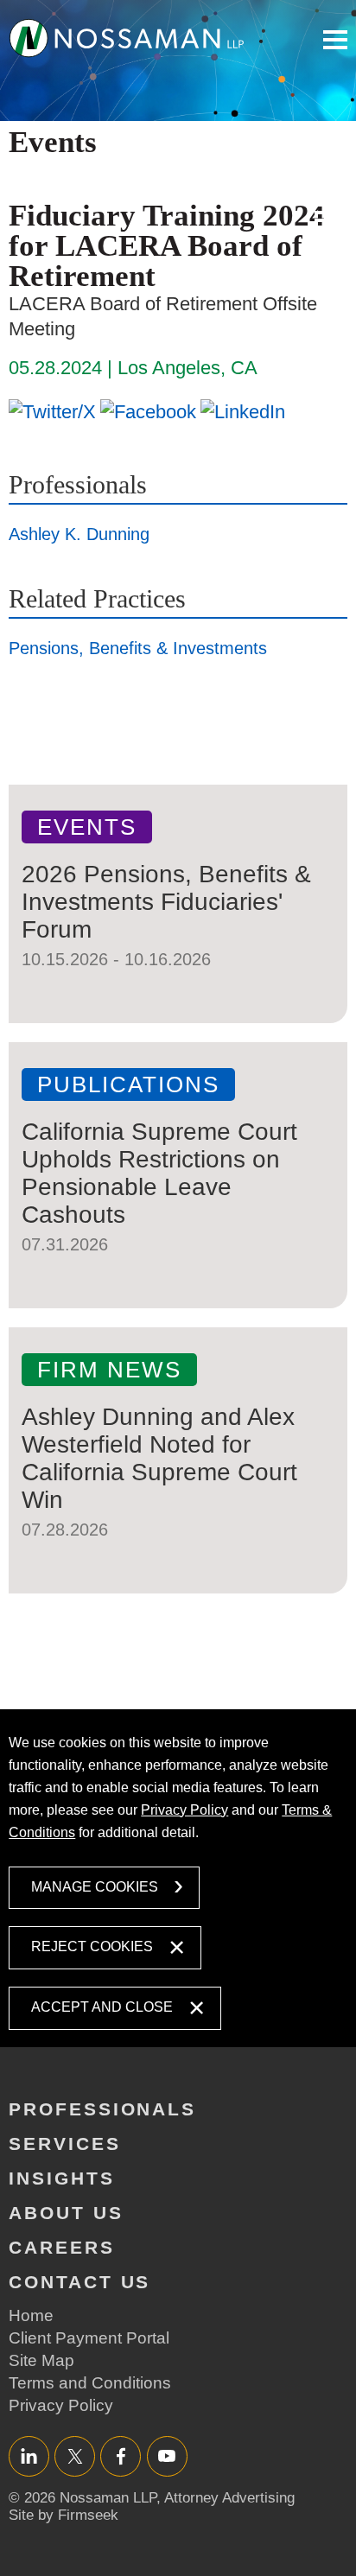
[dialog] (178, 1878)
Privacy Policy (184, 1810)
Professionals (78, 484)
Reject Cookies (92, 1946)
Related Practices (97, 598)
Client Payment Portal (89, 2338)
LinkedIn (29, 2455)
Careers (62, 2247)
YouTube (167, 2455)
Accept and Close (102, 2007)
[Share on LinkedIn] (243, 411)
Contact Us (79, 2282)
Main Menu (335, 40)
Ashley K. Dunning (79, 534)
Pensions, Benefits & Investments (138, 648)
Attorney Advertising (229, 2498)
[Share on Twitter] (52, 411)
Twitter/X (75, 2455)
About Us (66, 2213)
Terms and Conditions (90, 2383)
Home (31, 2315)
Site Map (41, 2360)
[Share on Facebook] (148, 411)
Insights (62, 2178)
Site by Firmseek (64, 2515)
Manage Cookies (95, 1887)
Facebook (121, 2455)
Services (65, 2143)
